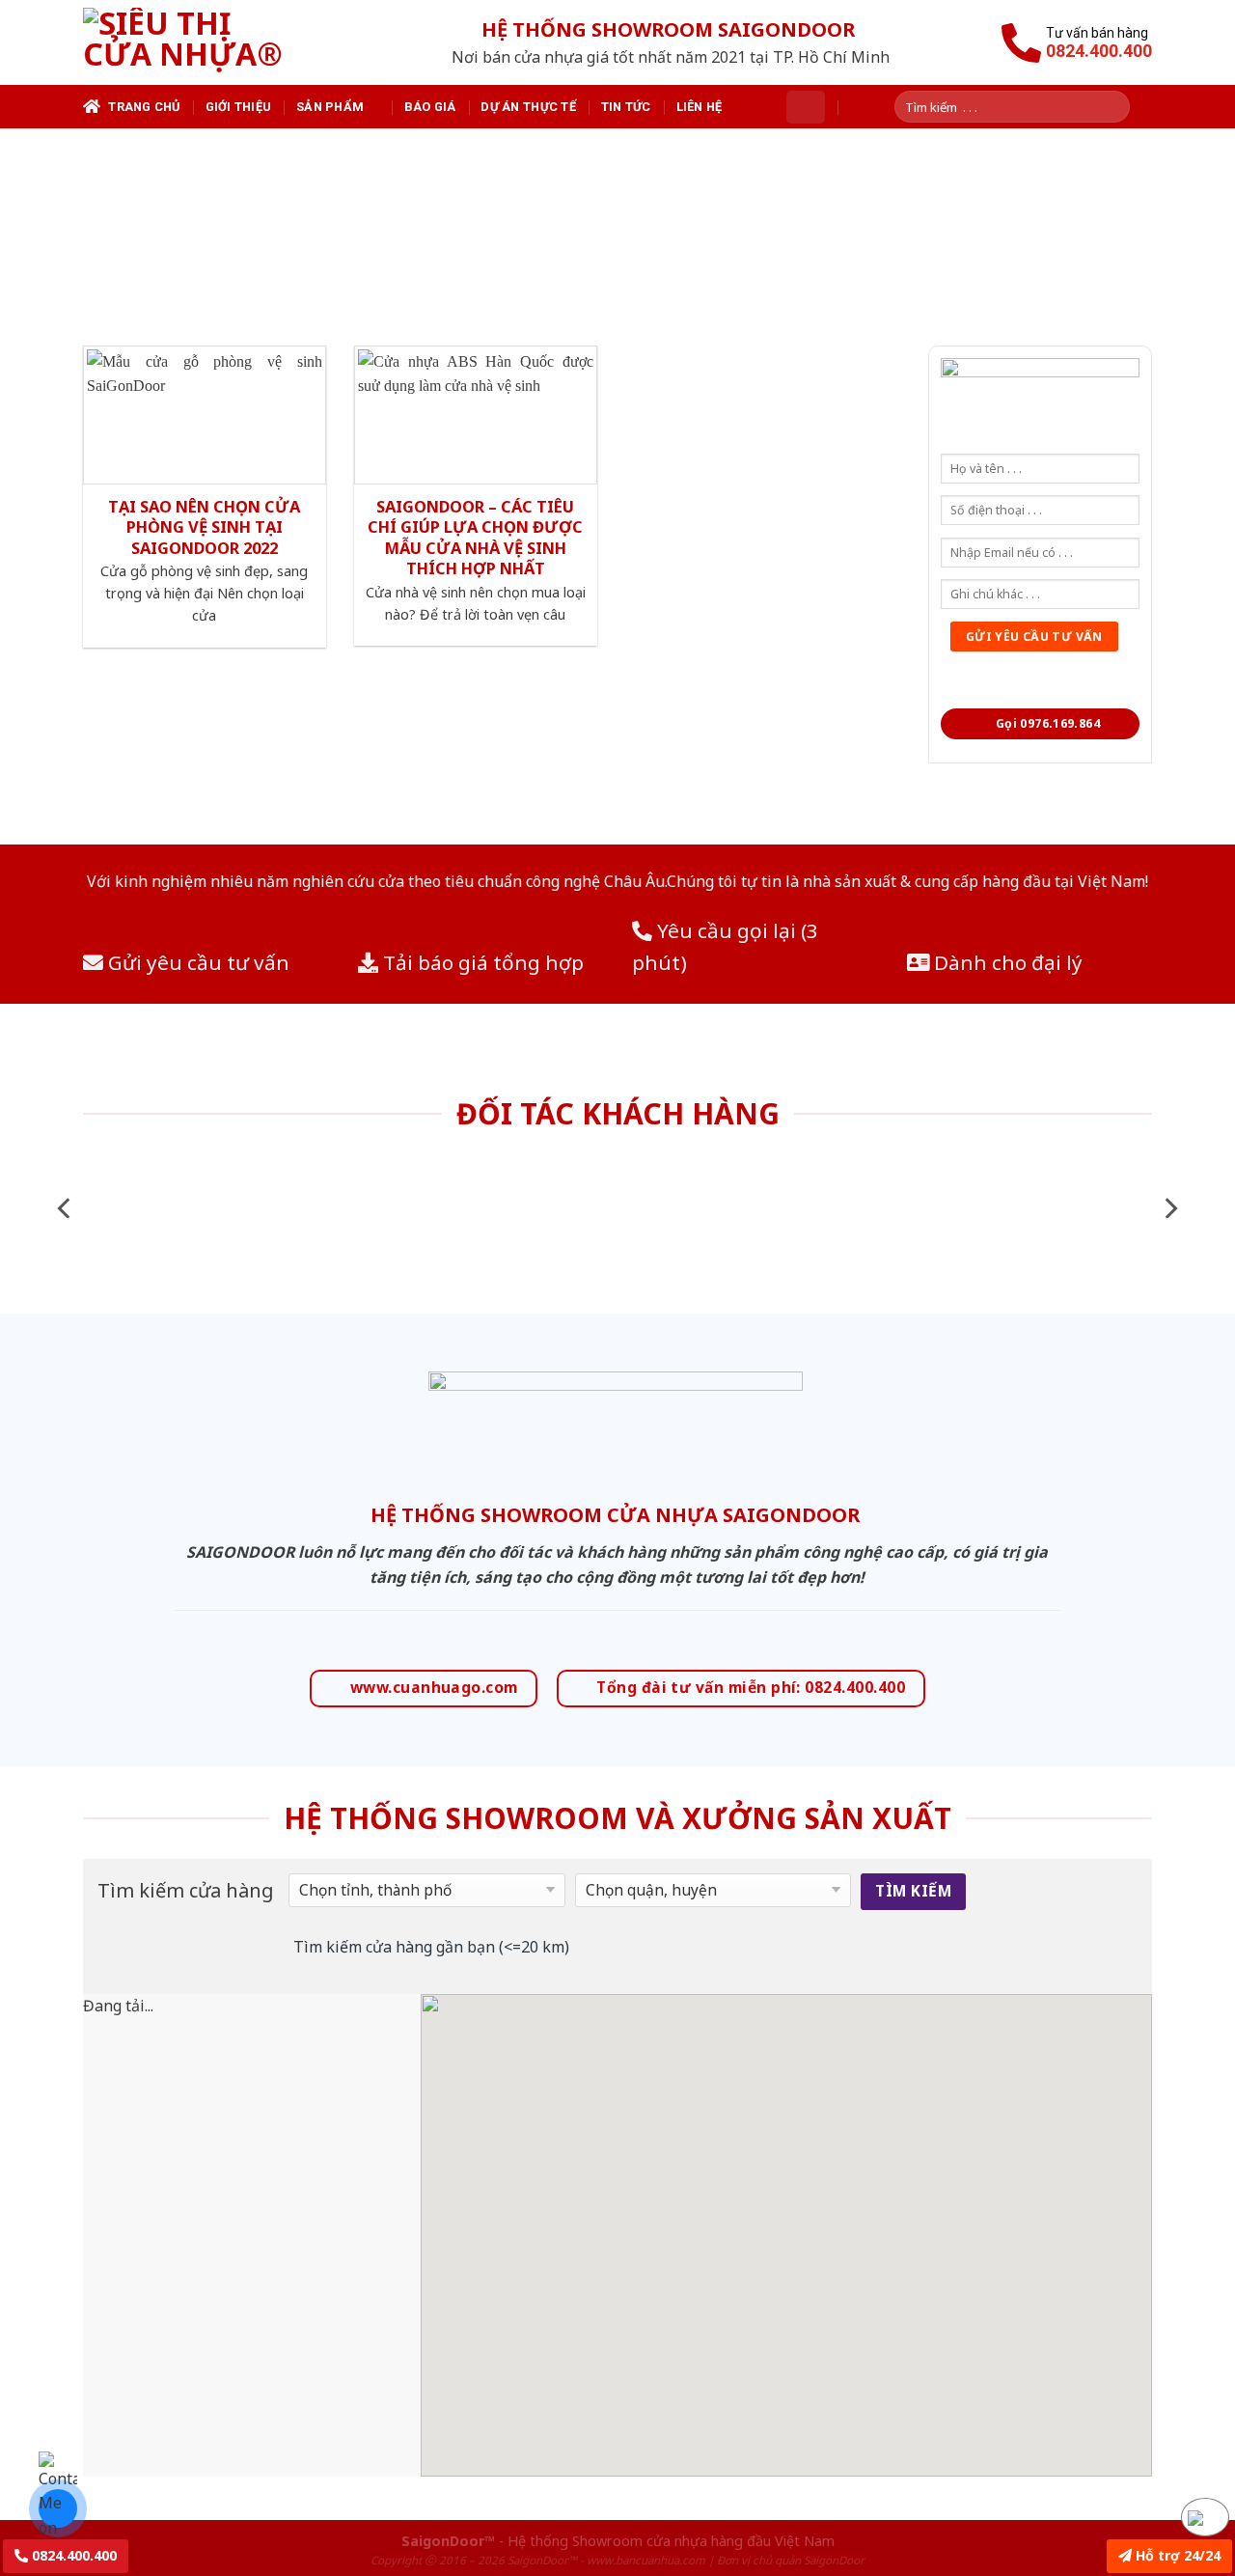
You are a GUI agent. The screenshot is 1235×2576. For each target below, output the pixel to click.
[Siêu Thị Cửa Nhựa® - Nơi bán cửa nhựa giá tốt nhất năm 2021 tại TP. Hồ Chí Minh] (206, 42)
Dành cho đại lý (1006, 962)
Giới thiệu (239, 107)
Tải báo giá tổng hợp (481, 962)
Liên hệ (700, 107)
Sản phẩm (330, 107)
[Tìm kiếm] (1122, 107)
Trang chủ (144, 107)
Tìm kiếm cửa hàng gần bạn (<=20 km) (431, 1947)
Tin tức (626, 107)
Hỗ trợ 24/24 (1176, 2555)
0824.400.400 (72, 2555)
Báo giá (430, 107)
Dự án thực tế (528, 107)
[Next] (1169, 1208)
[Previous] (66, 1208)
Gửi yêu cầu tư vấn (196, 962)
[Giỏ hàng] (806, 107)
